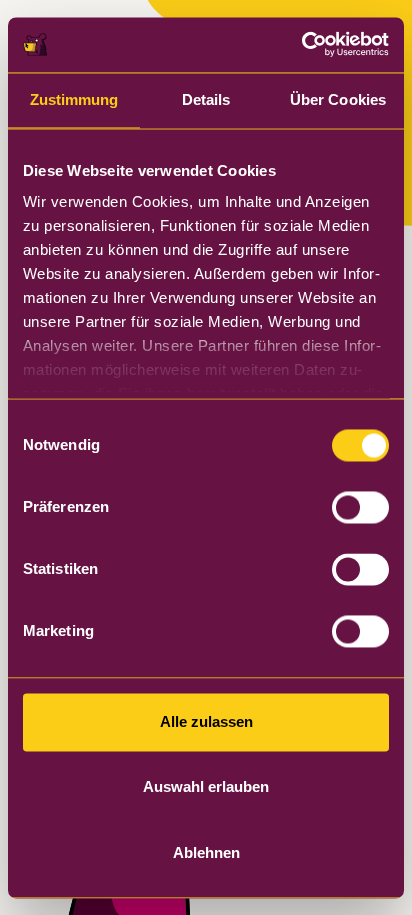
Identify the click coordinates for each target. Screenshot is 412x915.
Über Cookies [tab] (338, 99)
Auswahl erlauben (206, 787)
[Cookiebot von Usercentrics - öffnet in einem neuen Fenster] (301, 44)
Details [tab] (206, 99)
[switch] (360, 507)
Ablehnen (206, 852)
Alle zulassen (206, 721)
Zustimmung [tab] (74, 99)
